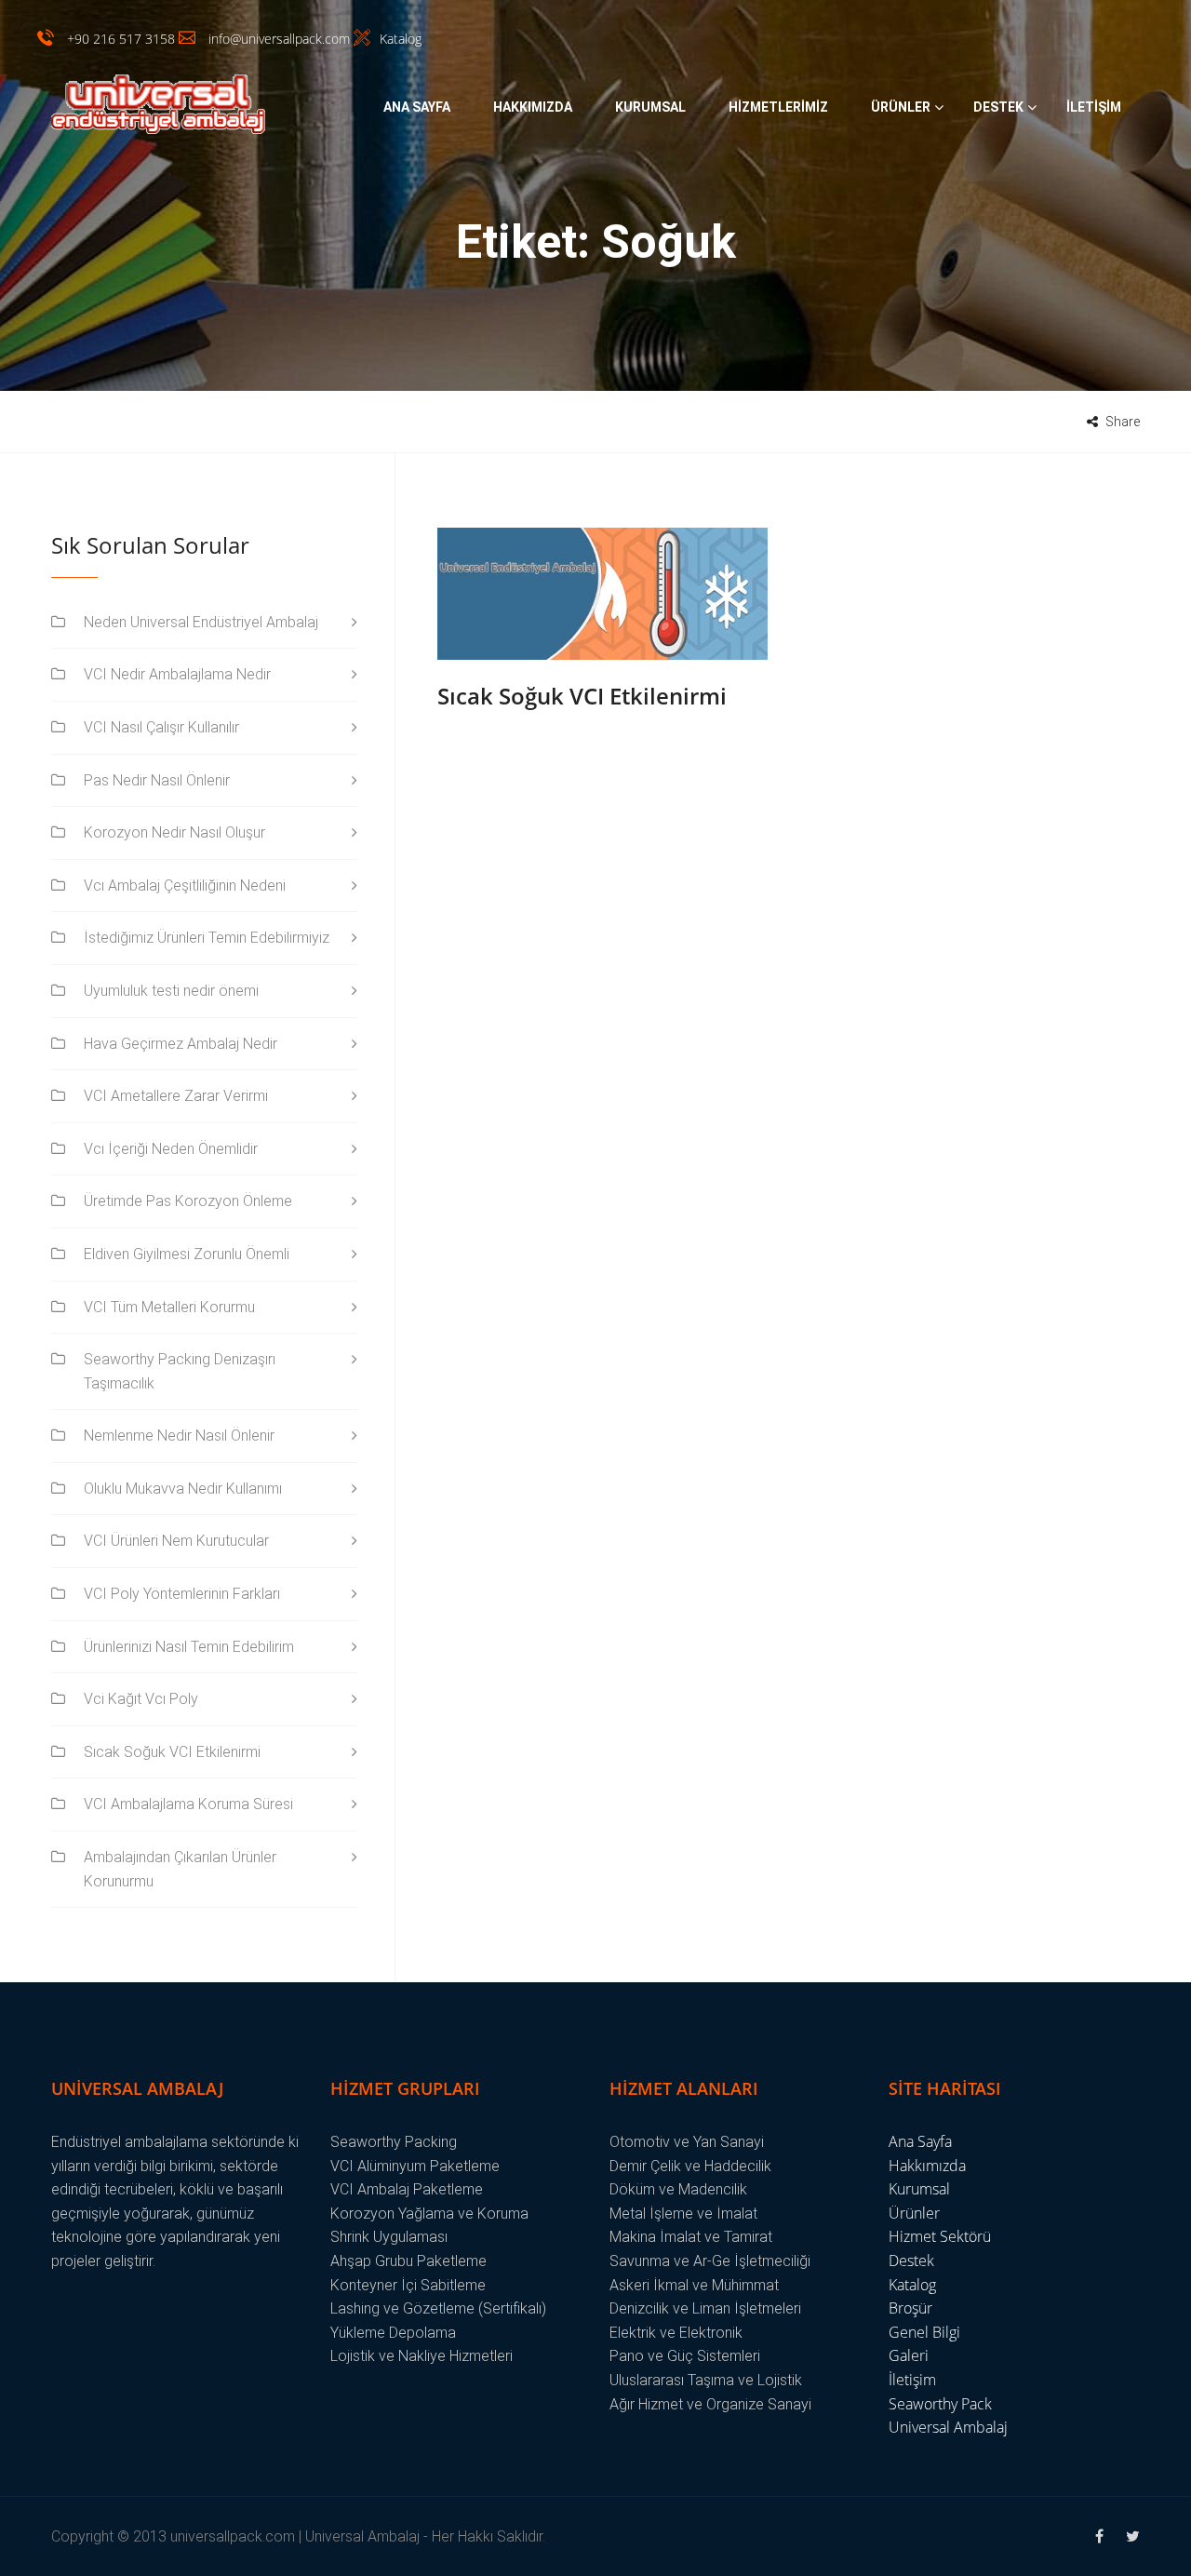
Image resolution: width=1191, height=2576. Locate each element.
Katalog (912, 2285)
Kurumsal (650, 107)
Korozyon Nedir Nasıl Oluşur (174, 832)
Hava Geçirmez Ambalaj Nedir (181, 1044)
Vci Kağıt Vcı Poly (141, 1699)
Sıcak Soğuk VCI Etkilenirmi (582, 696)
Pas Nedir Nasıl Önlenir (157, 780)
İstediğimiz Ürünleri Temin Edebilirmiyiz (207, 938)
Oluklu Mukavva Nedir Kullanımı (183, 1489)
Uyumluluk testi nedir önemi (171, 991)
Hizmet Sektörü (940, 2236)
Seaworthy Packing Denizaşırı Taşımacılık (180, 1371)
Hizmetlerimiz (778, 107)
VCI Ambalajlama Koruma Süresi (188, 1804)
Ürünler (901, 107)
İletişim (1094, 107)
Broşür (910, 2308)
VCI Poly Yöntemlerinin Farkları (182, 1594)
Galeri (909, 2355)
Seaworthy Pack (940, 2404)
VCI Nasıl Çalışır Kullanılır (161, 727)
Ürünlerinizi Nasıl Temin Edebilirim (189, 1647)
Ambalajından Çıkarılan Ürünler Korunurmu (180, 1869)
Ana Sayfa (417, 107)
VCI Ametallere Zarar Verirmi (176, 1096)
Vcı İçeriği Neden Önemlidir (171, 1149)
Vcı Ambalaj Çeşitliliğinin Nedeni (185, 885)
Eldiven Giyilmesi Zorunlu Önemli (187, 1254)
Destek (998, 107)
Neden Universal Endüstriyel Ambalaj (201, 622)
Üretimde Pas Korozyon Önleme (188, 1201)
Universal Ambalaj (948, 2427)
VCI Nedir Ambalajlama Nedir (177, 674)
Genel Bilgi (924, 2332)
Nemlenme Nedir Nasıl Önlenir (179, 1436)
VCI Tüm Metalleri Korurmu (169, 1307)
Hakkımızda (533, 107)
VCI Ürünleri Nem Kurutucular (176, 1541)
